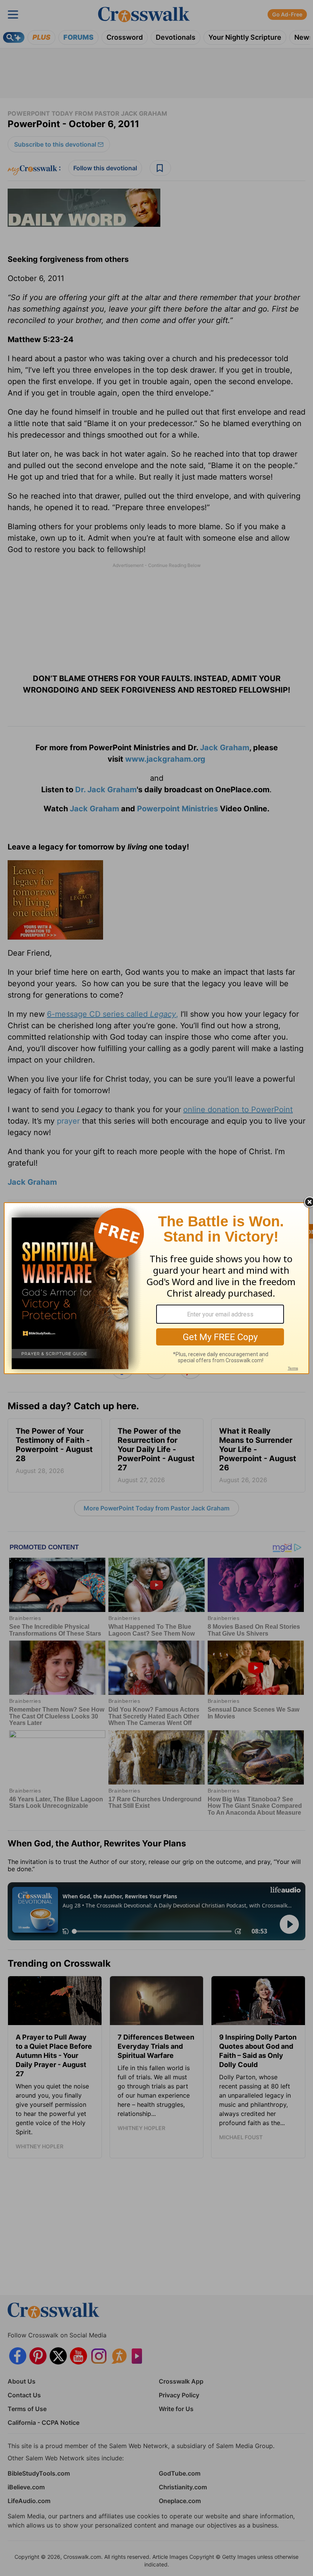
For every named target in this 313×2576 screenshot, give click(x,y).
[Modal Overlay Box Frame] (156, 1288)
